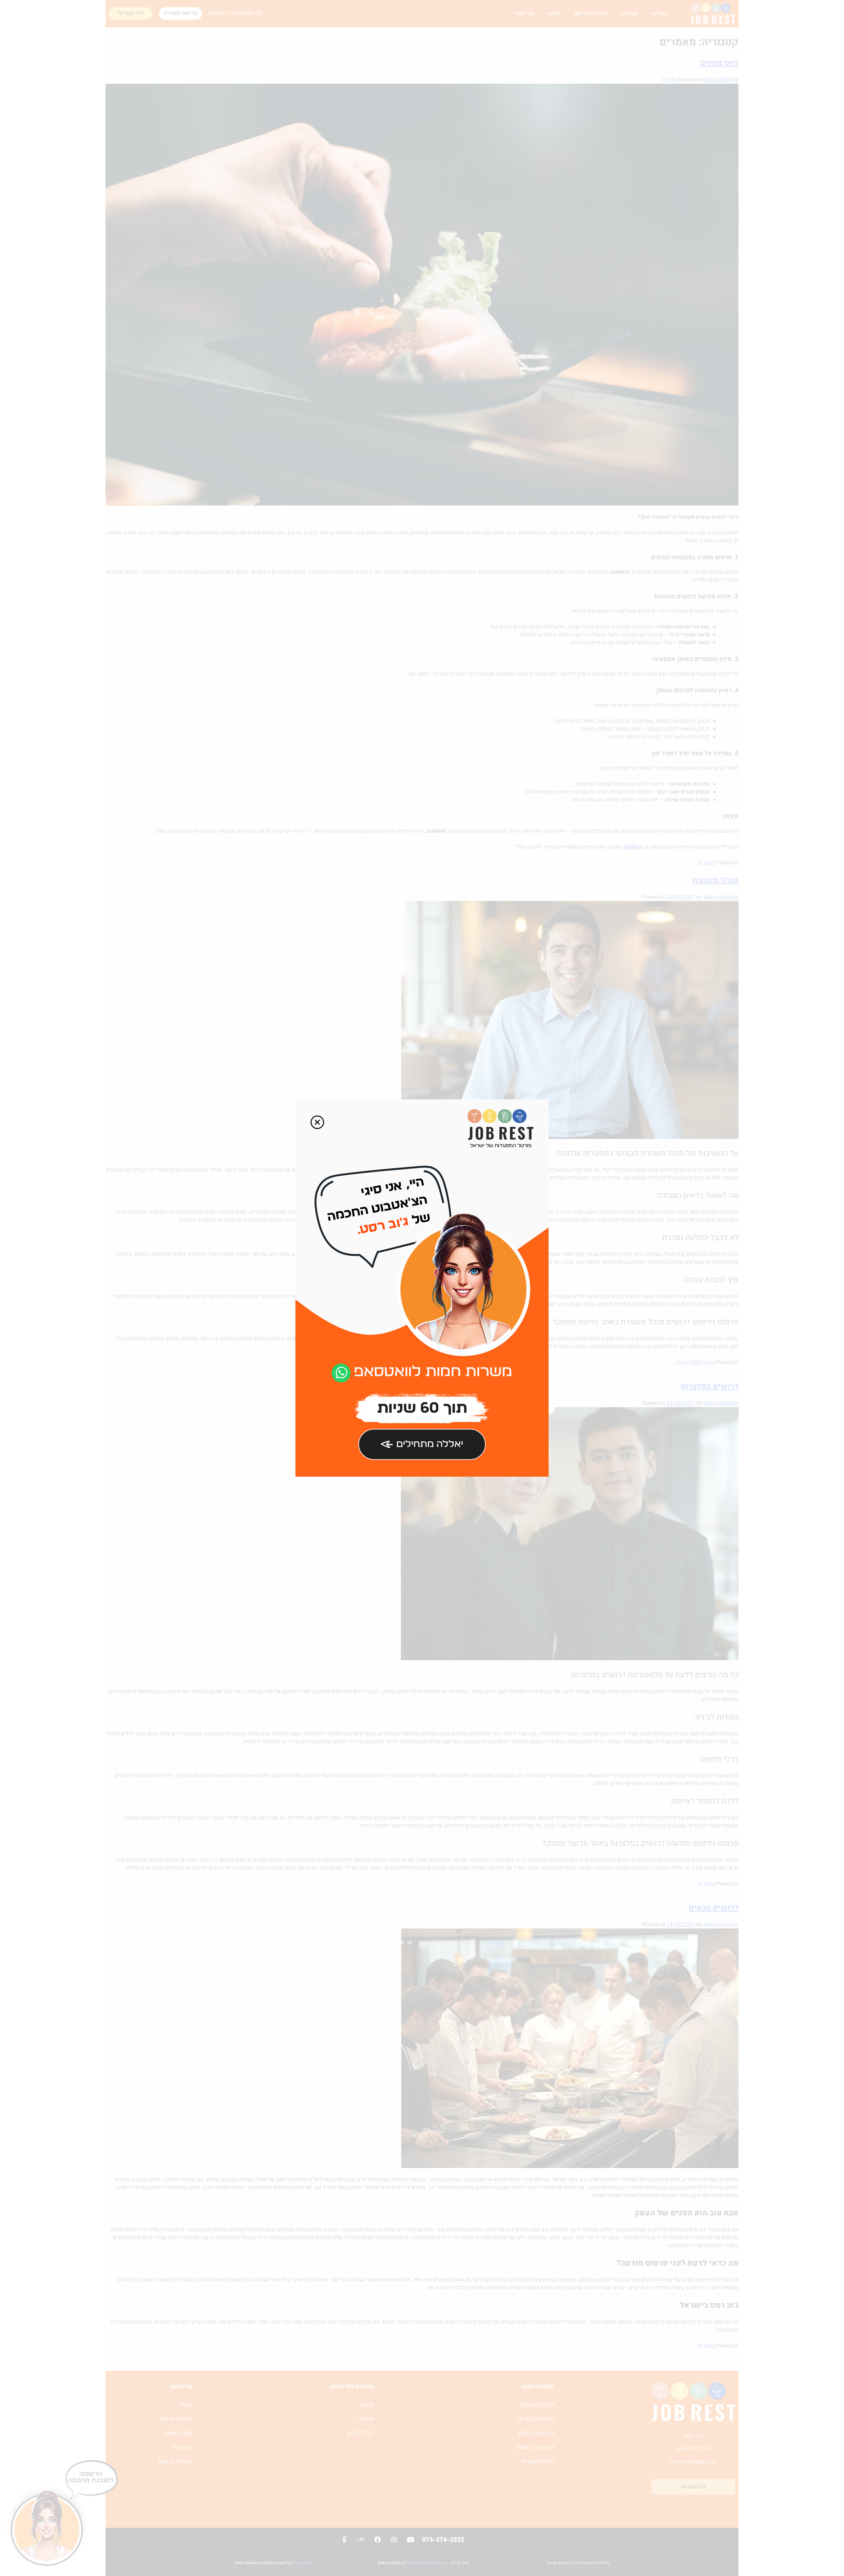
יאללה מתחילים (430, 1444)
